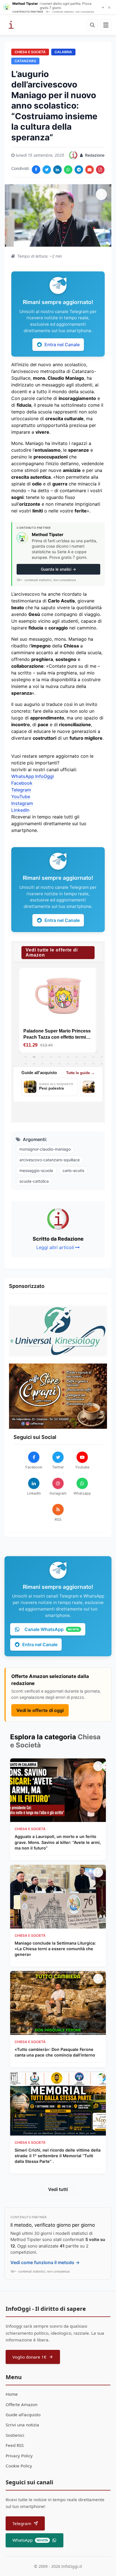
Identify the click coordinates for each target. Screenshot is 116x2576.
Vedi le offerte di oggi (40, 1710)
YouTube (21, 797)
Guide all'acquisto (23, 2415)
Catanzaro (25, 61)
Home (12, 2394)
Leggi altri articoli (55, 1247)
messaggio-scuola (36, 1170)
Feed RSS (15, 2445)
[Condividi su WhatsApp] (68, 170)
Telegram (21, 790)
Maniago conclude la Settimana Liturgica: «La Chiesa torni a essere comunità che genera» (55, 1949)
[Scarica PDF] (100, 170)
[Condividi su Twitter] (47, 170)
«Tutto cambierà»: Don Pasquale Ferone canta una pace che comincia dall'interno (55, 2052)
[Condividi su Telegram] (79, 170)
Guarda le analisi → (58, 569)
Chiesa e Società (30, 52)
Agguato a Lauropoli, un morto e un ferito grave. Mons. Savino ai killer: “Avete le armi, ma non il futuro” (58, 1842)
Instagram (22, 803)
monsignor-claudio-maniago (45, 1149)
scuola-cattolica (34, 1181)
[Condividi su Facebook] (36, 170)
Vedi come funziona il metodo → (45, 2262)
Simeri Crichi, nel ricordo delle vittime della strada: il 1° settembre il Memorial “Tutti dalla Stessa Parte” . (58, 2156)
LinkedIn (20, 810)
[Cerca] (92, 25)
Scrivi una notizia (22, 2425)
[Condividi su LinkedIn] (57, 170)
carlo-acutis (73, 1170)
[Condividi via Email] (90, 170)
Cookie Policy (19, 2466)
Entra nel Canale (62, 345)
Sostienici (15, 2435)
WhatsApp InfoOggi (33, 776)
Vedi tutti (58, 2189)
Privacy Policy (19, 2456)
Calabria (63, 52)
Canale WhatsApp (52, 1629)
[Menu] (106, 25)
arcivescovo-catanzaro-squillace (50, 1160)
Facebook (22, 783)
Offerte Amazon (22, 2404)
